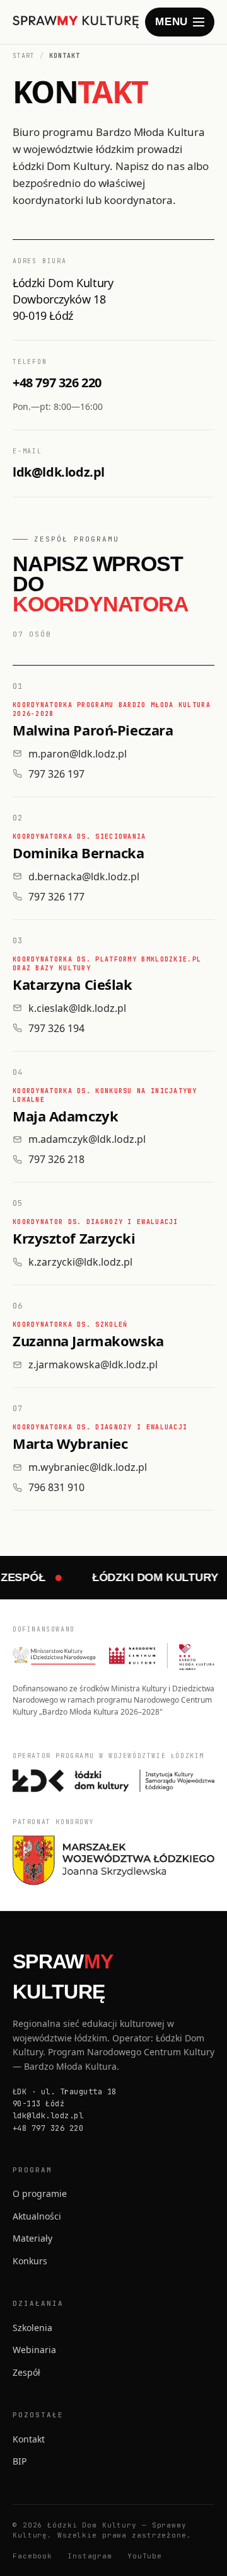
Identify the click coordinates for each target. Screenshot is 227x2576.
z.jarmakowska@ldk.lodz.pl (93, 1365)
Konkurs (30, 2261)
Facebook (32, 2556)
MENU (172, 22)
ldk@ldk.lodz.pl (59, 473)
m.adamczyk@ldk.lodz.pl (87, 1139)
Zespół (26, 2372)
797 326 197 (56, 774)
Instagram (90, 2556)
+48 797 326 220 (57, 383)
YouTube (145, 2556)
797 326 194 (56, 1028)
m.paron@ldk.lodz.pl (78, 754)
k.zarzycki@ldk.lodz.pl (80, 1262)
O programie (40, 2193)
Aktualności (37, 2216)
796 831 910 (56, 1487)
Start (24, 56)
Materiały (32, 2238)
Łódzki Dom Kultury (148, 1577)
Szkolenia (32, 2328)
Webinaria (34, 2350)
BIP (20, 2461)
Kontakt (29, 2439)
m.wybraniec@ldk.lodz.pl (88, 1467)
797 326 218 (56, 1159)
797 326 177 (56, 897)
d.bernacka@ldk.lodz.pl (84, 877)
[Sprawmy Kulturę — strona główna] (76, 22)
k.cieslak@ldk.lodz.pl (77, 1008)
